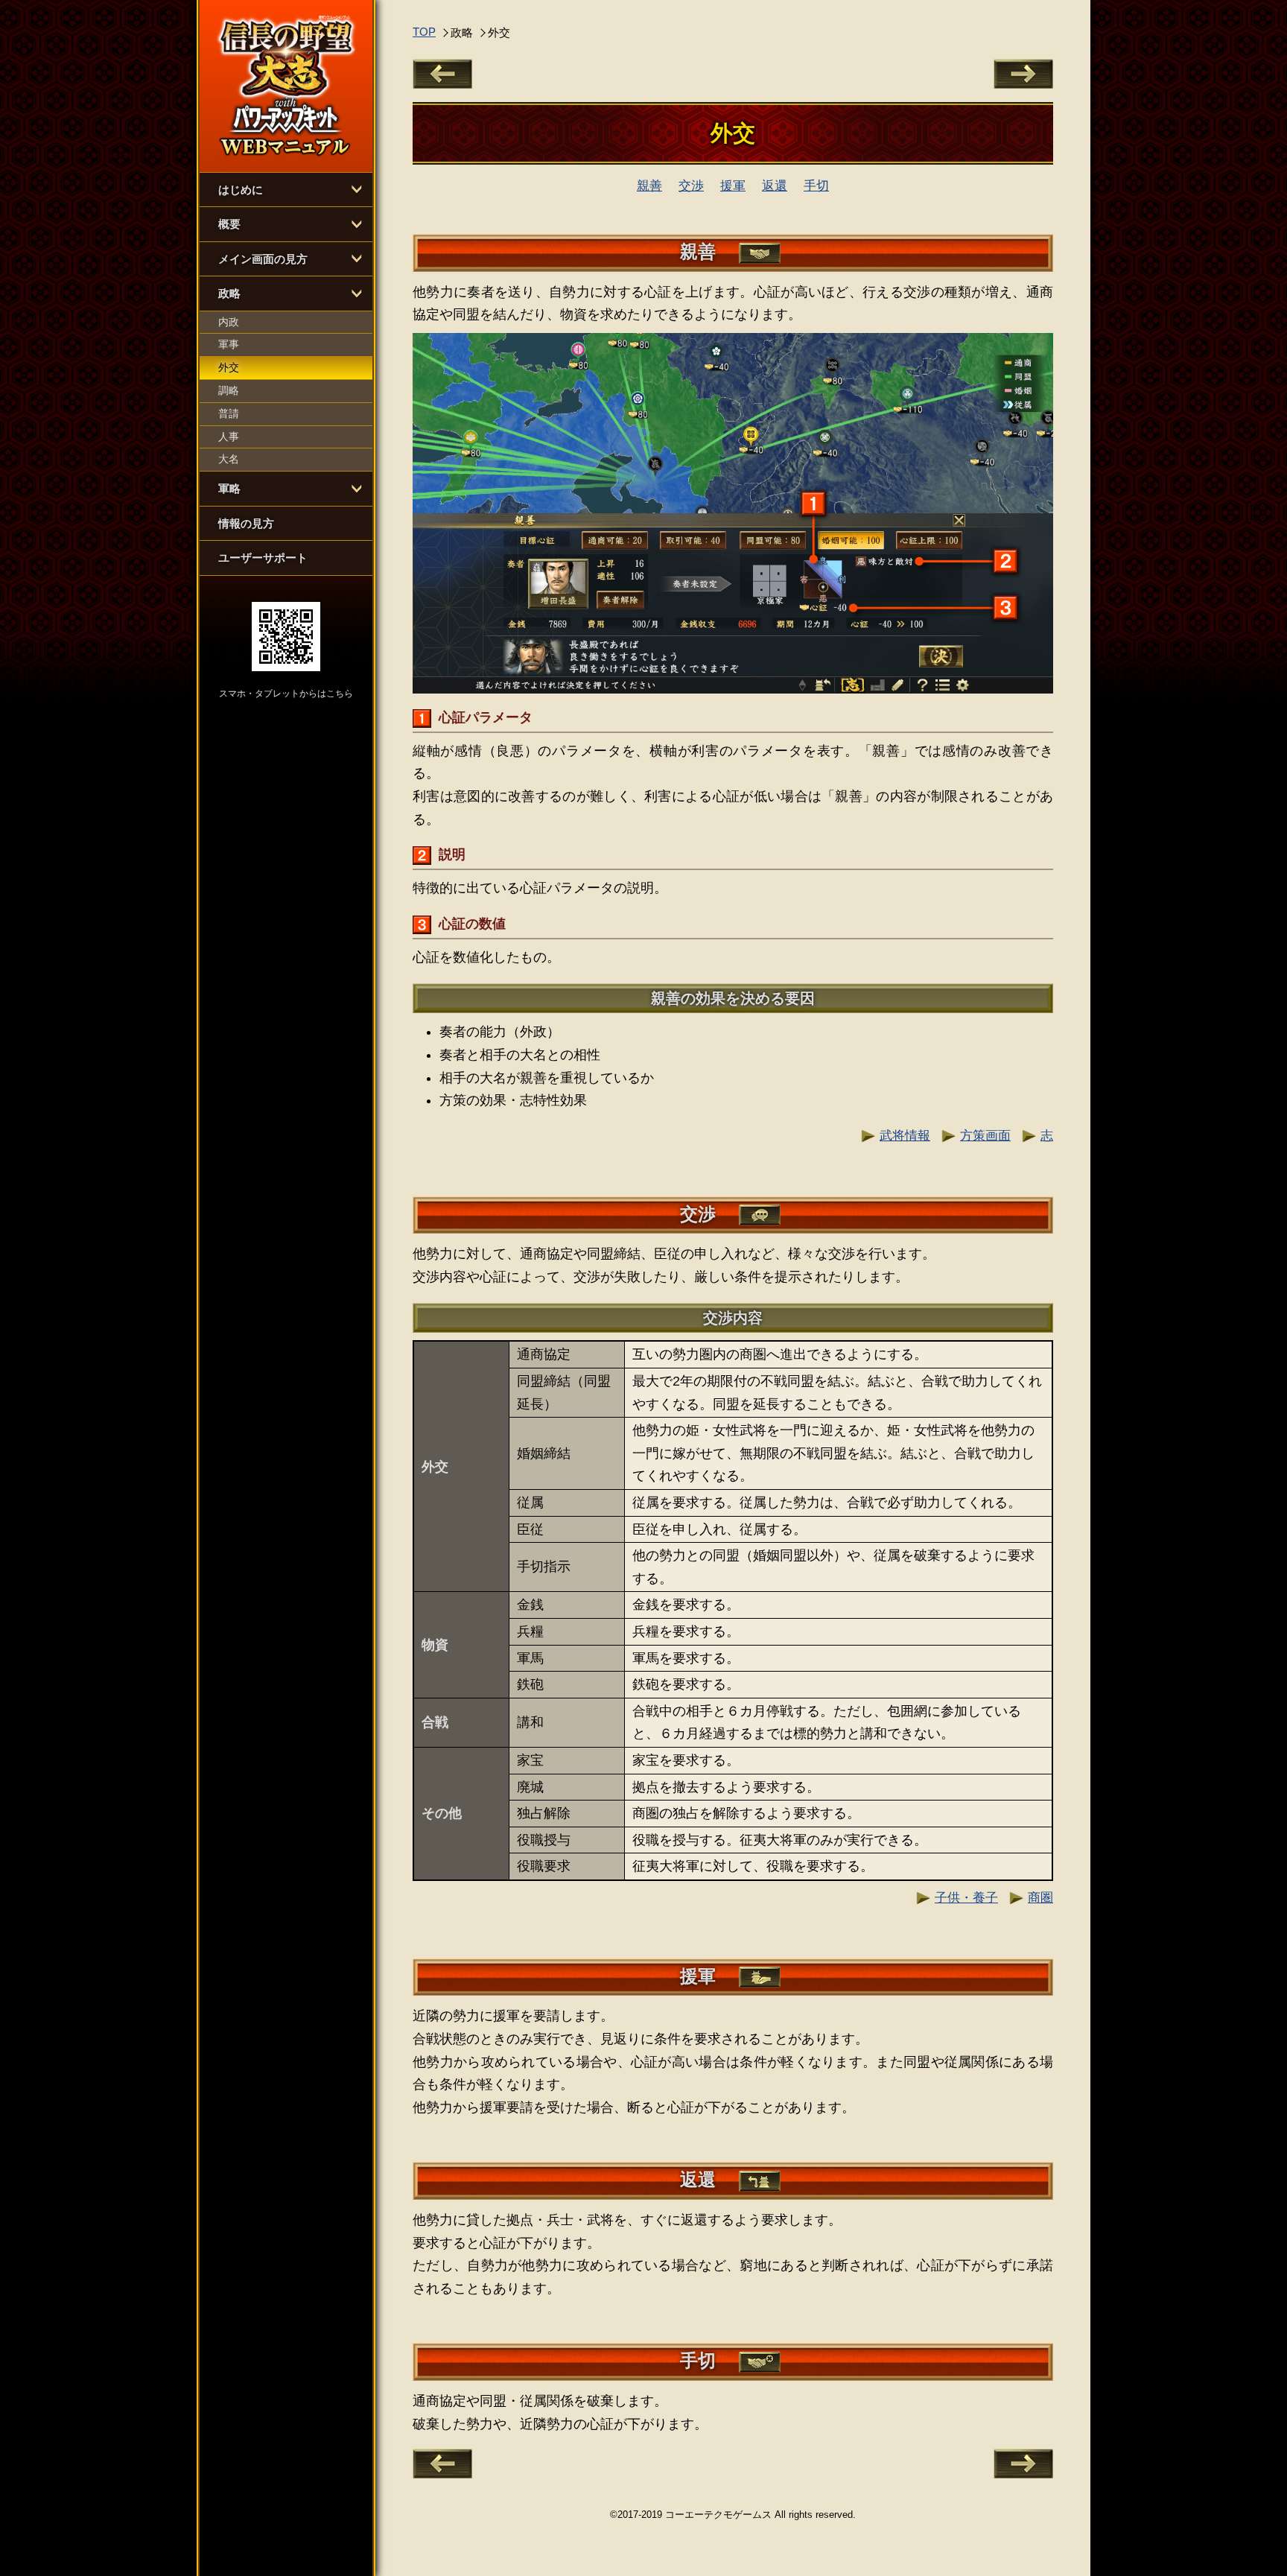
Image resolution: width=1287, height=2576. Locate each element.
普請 (229, 413)
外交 (229, 367)
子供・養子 (966, 1898)
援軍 (733, 186)
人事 (229, 437)
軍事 (229, 344)
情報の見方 (246, 523)
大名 (229, 459)
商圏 (1040, 1898)
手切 (816, 186)
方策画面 (985, 1136)
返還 (775, 186)
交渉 (691, 186)
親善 (649, 186)
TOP (424, 32)
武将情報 (905, 1136)
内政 (229, 322)
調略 (229, 390)
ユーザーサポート (263, 558)
